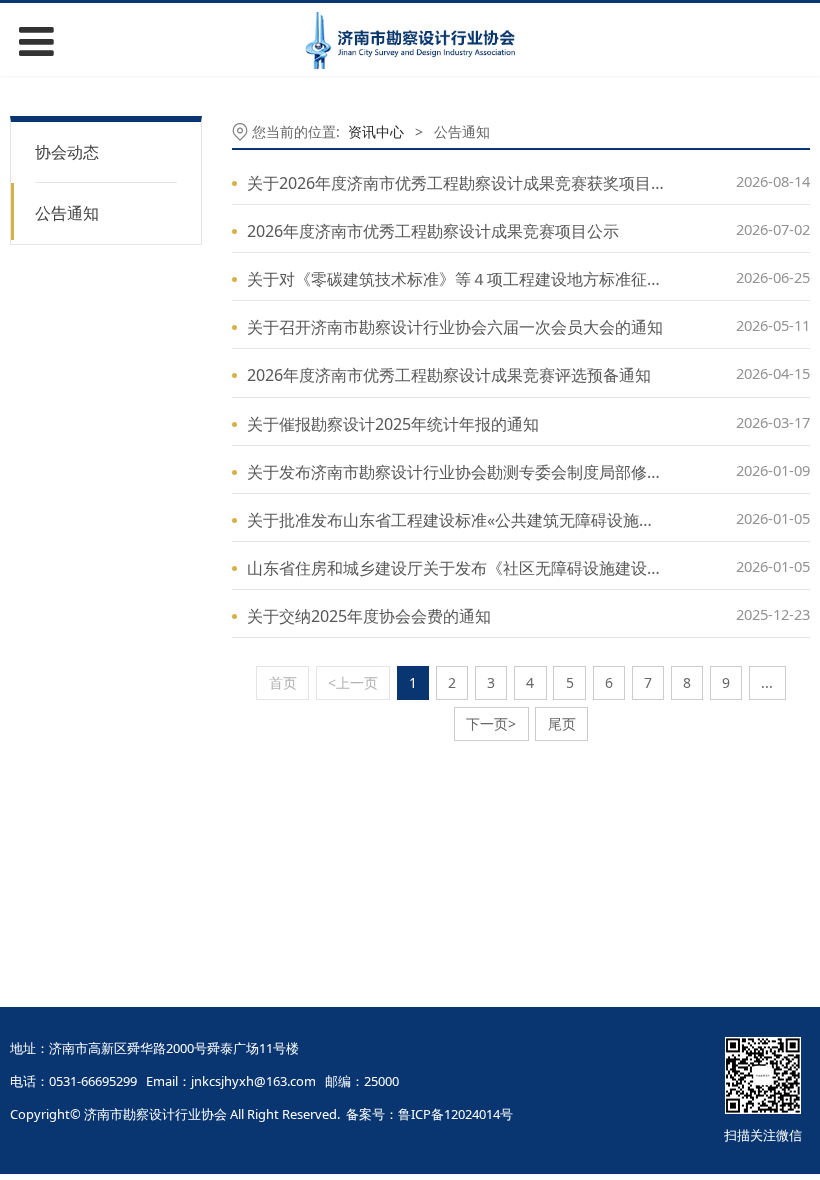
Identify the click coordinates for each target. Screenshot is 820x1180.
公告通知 (67, 213)
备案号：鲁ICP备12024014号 (429, 1114)
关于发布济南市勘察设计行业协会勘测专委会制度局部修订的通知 (479, 472)
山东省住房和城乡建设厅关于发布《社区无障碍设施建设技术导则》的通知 (511, 568)
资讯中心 (376, 131)
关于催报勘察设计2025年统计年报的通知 (393, 424)
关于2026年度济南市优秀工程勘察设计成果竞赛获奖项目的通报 (473, 183)
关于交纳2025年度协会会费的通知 (369, 616)
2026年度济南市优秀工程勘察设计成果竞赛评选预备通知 (449, 375)
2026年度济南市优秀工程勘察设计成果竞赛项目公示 (433, 231)
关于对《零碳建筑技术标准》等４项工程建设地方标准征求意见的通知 (495, 279)
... (767, 682)
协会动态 (67, 152)
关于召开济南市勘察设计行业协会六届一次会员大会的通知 (455, 327)
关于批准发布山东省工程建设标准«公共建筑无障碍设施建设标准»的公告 (503, 520)
